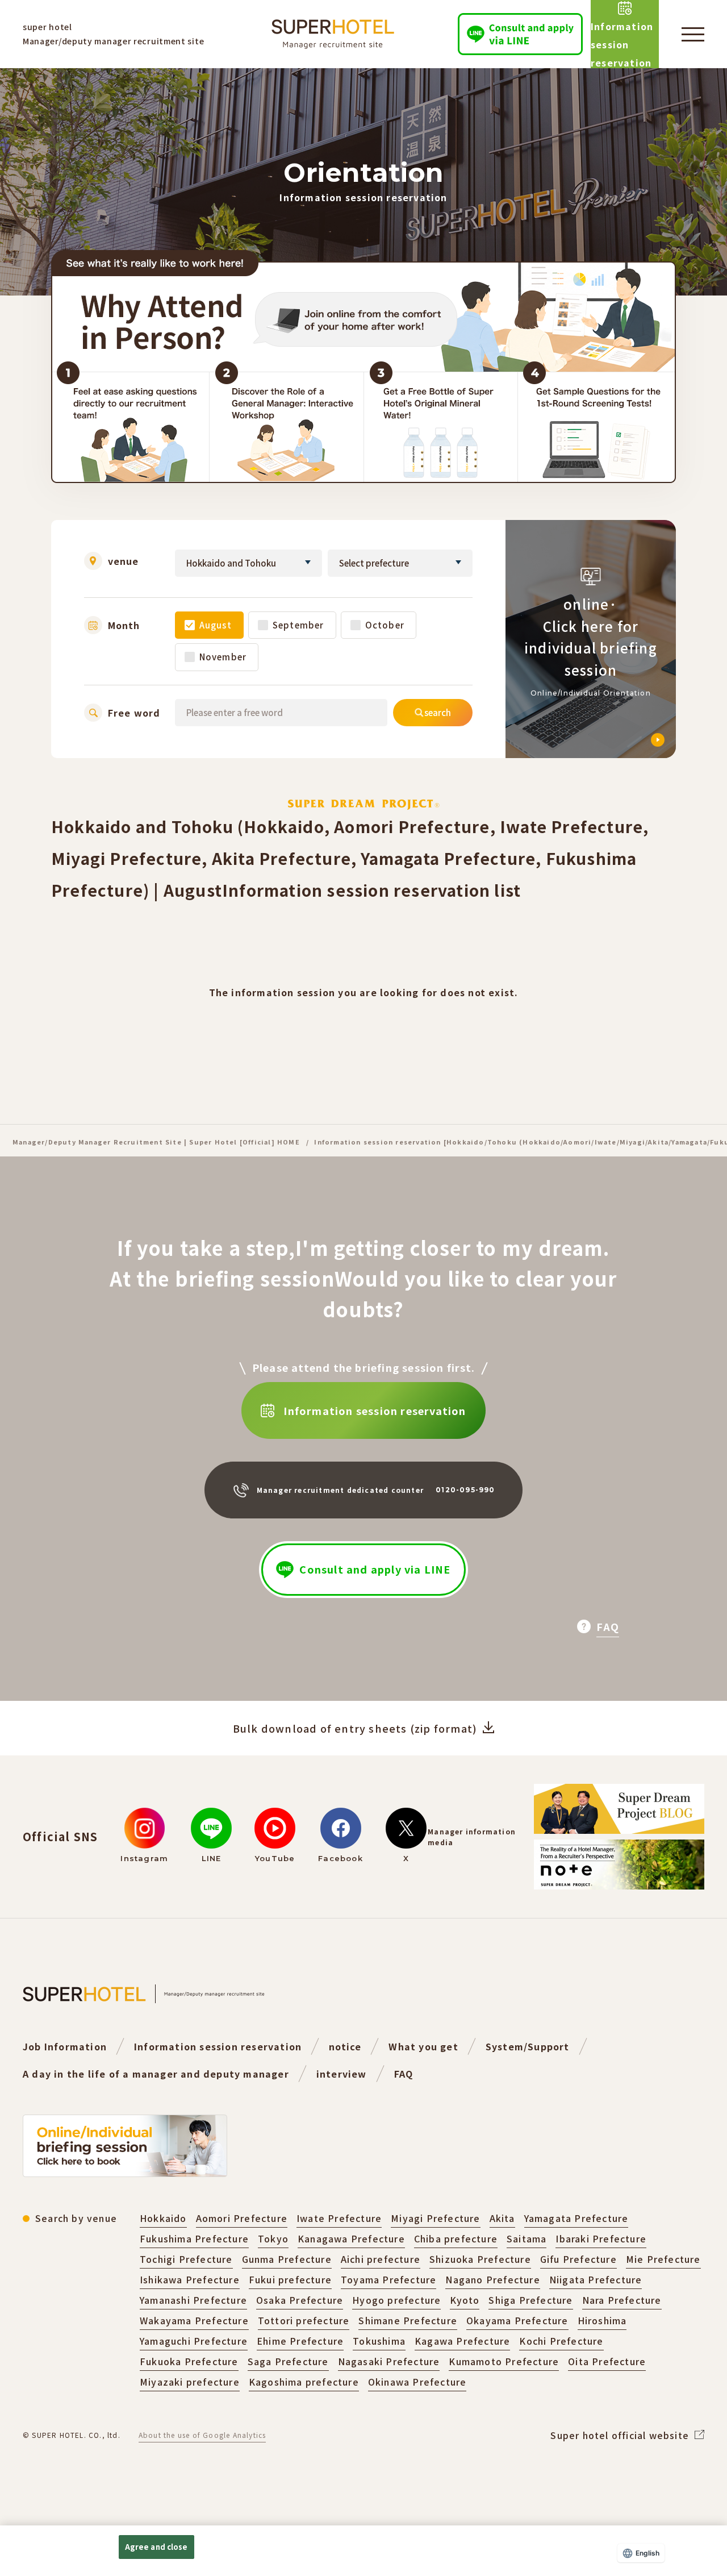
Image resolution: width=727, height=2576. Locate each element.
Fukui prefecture (290, 2279)
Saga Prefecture (288, 2361)
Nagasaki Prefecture (389, 2361)
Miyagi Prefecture (435, 2218)
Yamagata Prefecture (576, 2218)
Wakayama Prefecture (194, 2320)
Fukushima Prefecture (194, 2238)
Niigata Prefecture (596, 2279)
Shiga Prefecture (530, 2300)
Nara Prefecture (622, 2300)
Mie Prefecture (663, 2259)
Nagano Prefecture (492, 2279)
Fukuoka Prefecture (189, 2361)
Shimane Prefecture (408, 2320)
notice (345, 2046)
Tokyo (273, 2238)
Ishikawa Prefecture (190, 2279)
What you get (423, 2046)
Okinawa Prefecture (417, 2382)
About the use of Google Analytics (202, 2435)
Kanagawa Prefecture (351, 2238)
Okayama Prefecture (517, 2320)
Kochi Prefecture (561, 2341)
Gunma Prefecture (287, 2259)
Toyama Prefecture (388, 2279)
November (223, 657)
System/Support (528, 2046)
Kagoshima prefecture (304, 2382)
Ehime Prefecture (300, 2341)
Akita (502, 2218)
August (216, 625)
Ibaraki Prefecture (601, 2238)
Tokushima (379, 2341)
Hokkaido (163, 2218)
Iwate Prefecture (339, 2218)
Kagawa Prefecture (462, 2341)
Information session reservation (218, 2046)
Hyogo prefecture (396, 2300)
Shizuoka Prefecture (480, 2259)
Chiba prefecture (456, 2238)
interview (342, 2074)
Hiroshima (602, 2320)
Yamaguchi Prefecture (194, 2341)
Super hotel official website (620, 2435)
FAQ (404, 2074)
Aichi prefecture (381, 2259)
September (298, 625)
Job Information (65, 2046)
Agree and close (156, 2547)
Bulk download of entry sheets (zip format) (355, 1728)
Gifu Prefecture (578, 2259)
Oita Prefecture (607, 2361)
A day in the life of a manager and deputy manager (156, 2074)
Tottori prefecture (304, 2320)
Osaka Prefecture (300, 2300)
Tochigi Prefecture (186, 2259)
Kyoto (465, 2300)
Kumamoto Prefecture (504, 2361)
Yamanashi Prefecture (193, 2300)
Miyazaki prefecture (190, 2382)
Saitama (527, 2238)
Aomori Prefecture (242, 2218)
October (385, 625)
